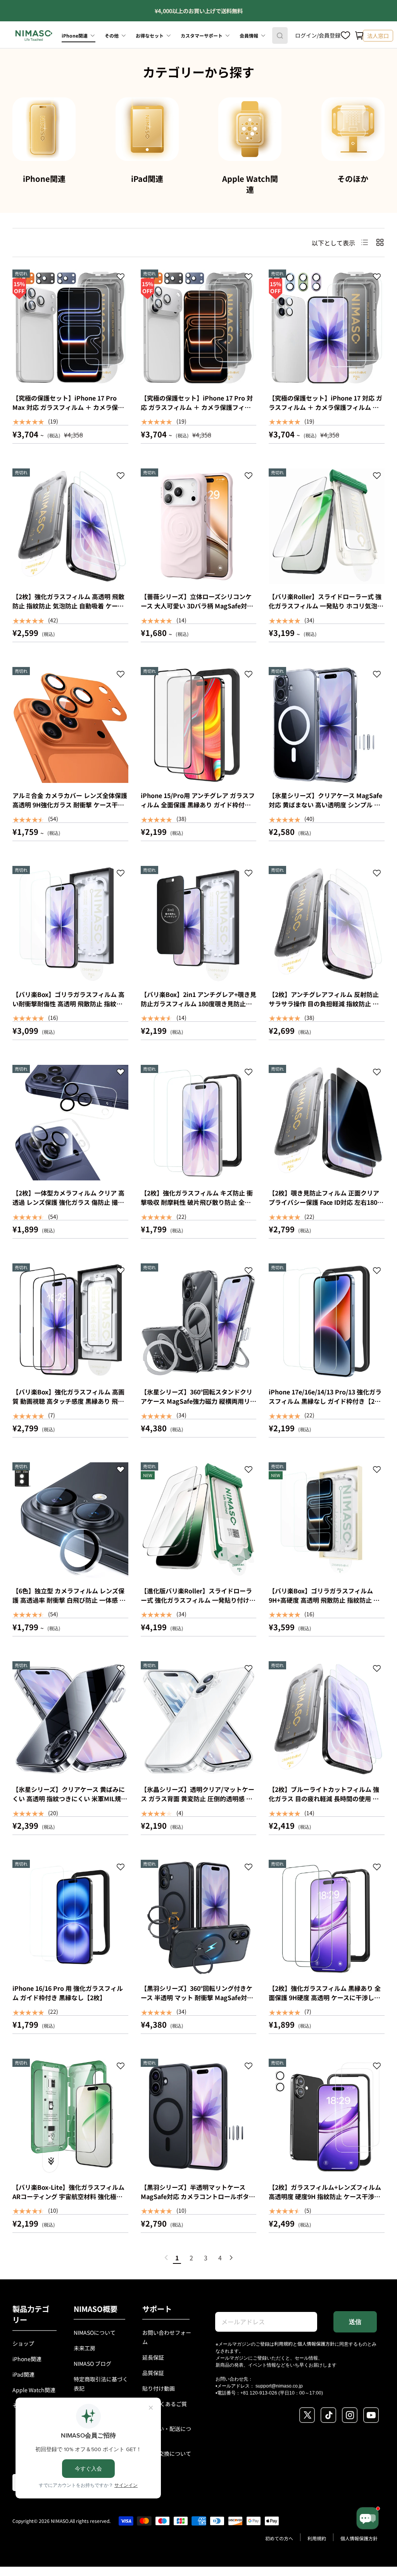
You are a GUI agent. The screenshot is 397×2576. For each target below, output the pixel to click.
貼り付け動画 (159, 2388)
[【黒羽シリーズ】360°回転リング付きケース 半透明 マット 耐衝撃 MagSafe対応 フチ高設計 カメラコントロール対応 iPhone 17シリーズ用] (199, 1918)
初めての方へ (279, 2538)
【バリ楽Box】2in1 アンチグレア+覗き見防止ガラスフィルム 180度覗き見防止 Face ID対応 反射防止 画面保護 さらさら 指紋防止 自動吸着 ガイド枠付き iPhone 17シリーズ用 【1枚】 (198, 1013)
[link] (166, 2258)
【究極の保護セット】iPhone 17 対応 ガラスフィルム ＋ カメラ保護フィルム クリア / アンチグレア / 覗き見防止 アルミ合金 (325, 412)
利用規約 (283, 2344)
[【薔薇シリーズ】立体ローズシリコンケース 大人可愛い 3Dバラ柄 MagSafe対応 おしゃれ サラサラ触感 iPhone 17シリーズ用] (199, 526)
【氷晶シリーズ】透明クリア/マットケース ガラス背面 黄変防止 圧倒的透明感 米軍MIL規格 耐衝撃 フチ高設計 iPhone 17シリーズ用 (198, 1803)
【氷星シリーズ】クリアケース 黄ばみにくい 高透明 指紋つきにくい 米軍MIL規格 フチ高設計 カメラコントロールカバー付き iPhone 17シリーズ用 (70, 1803)
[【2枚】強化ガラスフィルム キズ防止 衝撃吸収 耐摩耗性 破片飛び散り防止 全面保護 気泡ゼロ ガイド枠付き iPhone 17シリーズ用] (199, 1123)
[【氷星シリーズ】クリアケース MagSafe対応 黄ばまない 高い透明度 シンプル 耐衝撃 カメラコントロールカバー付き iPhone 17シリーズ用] (327, 725)
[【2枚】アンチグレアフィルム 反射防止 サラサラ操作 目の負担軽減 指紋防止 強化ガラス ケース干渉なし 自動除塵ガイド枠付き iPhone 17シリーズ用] (327, 924)
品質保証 (153, 2373)
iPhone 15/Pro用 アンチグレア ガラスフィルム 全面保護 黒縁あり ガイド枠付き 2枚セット (198, 805)
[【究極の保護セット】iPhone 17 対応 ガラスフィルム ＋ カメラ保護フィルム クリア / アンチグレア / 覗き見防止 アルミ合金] (327, 327)
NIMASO (60, 2521)
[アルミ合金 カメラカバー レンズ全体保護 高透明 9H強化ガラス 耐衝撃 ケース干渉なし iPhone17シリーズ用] (70, 725)
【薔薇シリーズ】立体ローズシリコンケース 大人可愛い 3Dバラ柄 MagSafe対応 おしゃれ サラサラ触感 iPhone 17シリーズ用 (198, 610)
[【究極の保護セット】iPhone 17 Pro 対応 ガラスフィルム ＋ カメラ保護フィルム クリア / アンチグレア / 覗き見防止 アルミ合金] (199, 327)
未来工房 (85, 2348)
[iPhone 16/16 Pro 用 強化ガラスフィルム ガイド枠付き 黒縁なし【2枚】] (70, 1918)
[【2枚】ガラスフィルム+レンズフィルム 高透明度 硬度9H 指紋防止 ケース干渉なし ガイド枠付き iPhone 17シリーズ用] (327, 2117)
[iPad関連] (147, 129)
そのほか (353, 179)
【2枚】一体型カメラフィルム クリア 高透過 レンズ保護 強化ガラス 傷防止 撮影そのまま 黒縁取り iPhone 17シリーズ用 (69, 1202)
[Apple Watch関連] (250, 129)
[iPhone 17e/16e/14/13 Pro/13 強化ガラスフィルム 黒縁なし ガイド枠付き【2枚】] (327, 1321)
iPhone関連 (44, 179)
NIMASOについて (95, 2332)
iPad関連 (147, 179)
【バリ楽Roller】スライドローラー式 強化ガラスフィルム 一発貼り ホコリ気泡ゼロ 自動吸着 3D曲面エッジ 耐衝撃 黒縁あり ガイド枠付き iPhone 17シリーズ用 (326, 610)
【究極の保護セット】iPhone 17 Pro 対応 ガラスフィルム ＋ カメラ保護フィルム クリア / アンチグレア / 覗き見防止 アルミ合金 (197, 412)
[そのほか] (353, 129)
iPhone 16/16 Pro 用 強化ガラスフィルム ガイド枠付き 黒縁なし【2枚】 (68, 1993)
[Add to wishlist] (121, 278)
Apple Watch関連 (250, 184)
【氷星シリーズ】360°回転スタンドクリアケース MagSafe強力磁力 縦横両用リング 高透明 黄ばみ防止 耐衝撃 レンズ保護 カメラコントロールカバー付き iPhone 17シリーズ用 (198, 1410)
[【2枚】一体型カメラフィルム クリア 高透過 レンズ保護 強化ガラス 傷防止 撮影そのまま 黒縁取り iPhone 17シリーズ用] (70, 1123)
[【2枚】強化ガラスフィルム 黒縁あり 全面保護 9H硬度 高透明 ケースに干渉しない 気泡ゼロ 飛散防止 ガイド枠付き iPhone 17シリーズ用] (327, 1918)
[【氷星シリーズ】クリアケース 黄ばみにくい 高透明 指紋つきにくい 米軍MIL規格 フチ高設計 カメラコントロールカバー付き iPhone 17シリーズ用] (70, 1719)
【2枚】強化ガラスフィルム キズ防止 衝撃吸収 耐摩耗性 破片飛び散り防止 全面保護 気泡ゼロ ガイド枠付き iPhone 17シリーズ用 (198, 1207)
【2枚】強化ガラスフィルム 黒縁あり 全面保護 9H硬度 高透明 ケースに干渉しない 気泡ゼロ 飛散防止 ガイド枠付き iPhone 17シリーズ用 (325, 2002)
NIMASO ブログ (92, 2363)
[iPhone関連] (44, 129)
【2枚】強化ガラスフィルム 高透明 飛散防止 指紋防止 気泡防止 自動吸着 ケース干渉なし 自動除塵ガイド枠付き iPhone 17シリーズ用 (68, 610)
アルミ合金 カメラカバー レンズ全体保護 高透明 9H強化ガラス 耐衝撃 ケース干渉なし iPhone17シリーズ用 (70, 805)
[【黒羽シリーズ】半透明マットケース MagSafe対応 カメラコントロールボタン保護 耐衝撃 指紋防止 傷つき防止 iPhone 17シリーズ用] (199, 2117)
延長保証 (153, 2357)
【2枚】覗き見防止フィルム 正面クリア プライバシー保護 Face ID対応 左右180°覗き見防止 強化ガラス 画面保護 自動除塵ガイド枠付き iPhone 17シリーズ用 (324, 1207)
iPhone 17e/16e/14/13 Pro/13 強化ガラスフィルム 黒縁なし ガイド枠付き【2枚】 (328, 1396)
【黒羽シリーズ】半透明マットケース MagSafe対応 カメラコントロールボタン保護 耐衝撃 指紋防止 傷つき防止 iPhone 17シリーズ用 (198, 2201)
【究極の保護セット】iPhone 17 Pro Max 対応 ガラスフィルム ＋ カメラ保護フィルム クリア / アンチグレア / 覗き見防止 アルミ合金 (68, 412)
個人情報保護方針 (316, 2344)
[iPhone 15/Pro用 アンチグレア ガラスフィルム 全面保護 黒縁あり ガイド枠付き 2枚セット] (199, 725)
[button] (359, 36)
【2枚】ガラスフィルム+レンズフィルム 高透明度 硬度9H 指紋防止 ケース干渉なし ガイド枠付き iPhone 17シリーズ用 (325, 2196)
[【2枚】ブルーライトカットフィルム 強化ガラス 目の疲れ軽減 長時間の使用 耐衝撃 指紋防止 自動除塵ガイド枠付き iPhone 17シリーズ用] (327, 1719)
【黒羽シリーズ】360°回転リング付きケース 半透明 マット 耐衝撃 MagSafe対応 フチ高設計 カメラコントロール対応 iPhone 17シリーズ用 (197, 2002)
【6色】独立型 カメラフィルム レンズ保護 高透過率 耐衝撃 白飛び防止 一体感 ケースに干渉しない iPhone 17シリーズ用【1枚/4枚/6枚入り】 (69, 1605)
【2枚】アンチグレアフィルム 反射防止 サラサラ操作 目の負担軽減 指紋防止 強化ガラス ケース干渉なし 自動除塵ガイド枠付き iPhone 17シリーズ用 (326, 1008)
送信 (355, 2322)
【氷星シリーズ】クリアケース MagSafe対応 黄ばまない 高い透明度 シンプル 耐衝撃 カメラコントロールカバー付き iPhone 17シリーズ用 (325, 809)
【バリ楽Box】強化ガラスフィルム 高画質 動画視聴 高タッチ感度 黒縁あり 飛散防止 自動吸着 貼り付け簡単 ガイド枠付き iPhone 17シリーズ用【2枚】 (68, 1406)
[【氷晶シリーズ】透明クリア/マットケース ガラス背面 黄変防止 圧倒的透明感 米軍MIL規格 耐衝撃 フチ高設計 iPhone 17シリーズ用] (199, 1719)
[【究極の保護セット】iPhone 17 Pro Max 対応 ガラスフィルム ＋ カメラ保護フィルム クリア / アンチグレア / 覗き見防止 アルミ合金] (70, 327)
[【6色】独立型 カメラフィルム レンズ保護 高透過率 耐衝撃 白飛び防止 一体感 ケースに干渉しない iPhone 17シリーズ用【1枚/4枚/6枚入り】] (70, 1520)
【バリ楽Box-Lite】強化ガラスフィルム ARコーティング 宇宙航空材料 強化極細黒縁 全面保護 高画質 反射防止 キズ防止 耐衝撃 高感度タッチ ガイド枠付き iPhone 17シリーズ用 (68, 2206)
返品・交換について (167, 2453)
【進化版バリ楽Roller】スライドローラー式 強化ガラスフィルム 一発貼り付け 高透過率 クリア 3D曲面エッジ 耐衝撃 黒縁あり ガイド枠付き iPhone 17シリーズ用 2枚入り (197, 1609)
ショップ (23, 2343)
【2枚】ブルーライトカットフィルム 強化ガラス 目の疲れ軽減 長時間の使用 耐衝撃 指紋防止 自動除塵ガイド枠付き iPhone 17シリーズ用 (324, 1803)
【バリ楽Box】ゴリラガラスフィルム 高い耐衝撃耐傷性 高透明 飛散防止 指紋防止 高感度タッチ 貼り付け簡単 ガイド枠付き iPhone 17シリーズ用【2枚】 (68, 1008)
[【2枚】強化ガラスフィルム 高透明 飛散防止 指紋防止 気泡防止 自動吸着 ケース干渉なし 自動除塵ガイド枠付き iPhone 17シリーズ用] (70, 526)
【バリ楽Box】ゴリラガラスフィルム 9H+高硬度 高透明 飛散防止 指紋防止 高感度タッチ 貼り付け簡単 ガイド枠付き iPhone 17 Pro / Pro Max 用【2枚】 (324, 1605)
